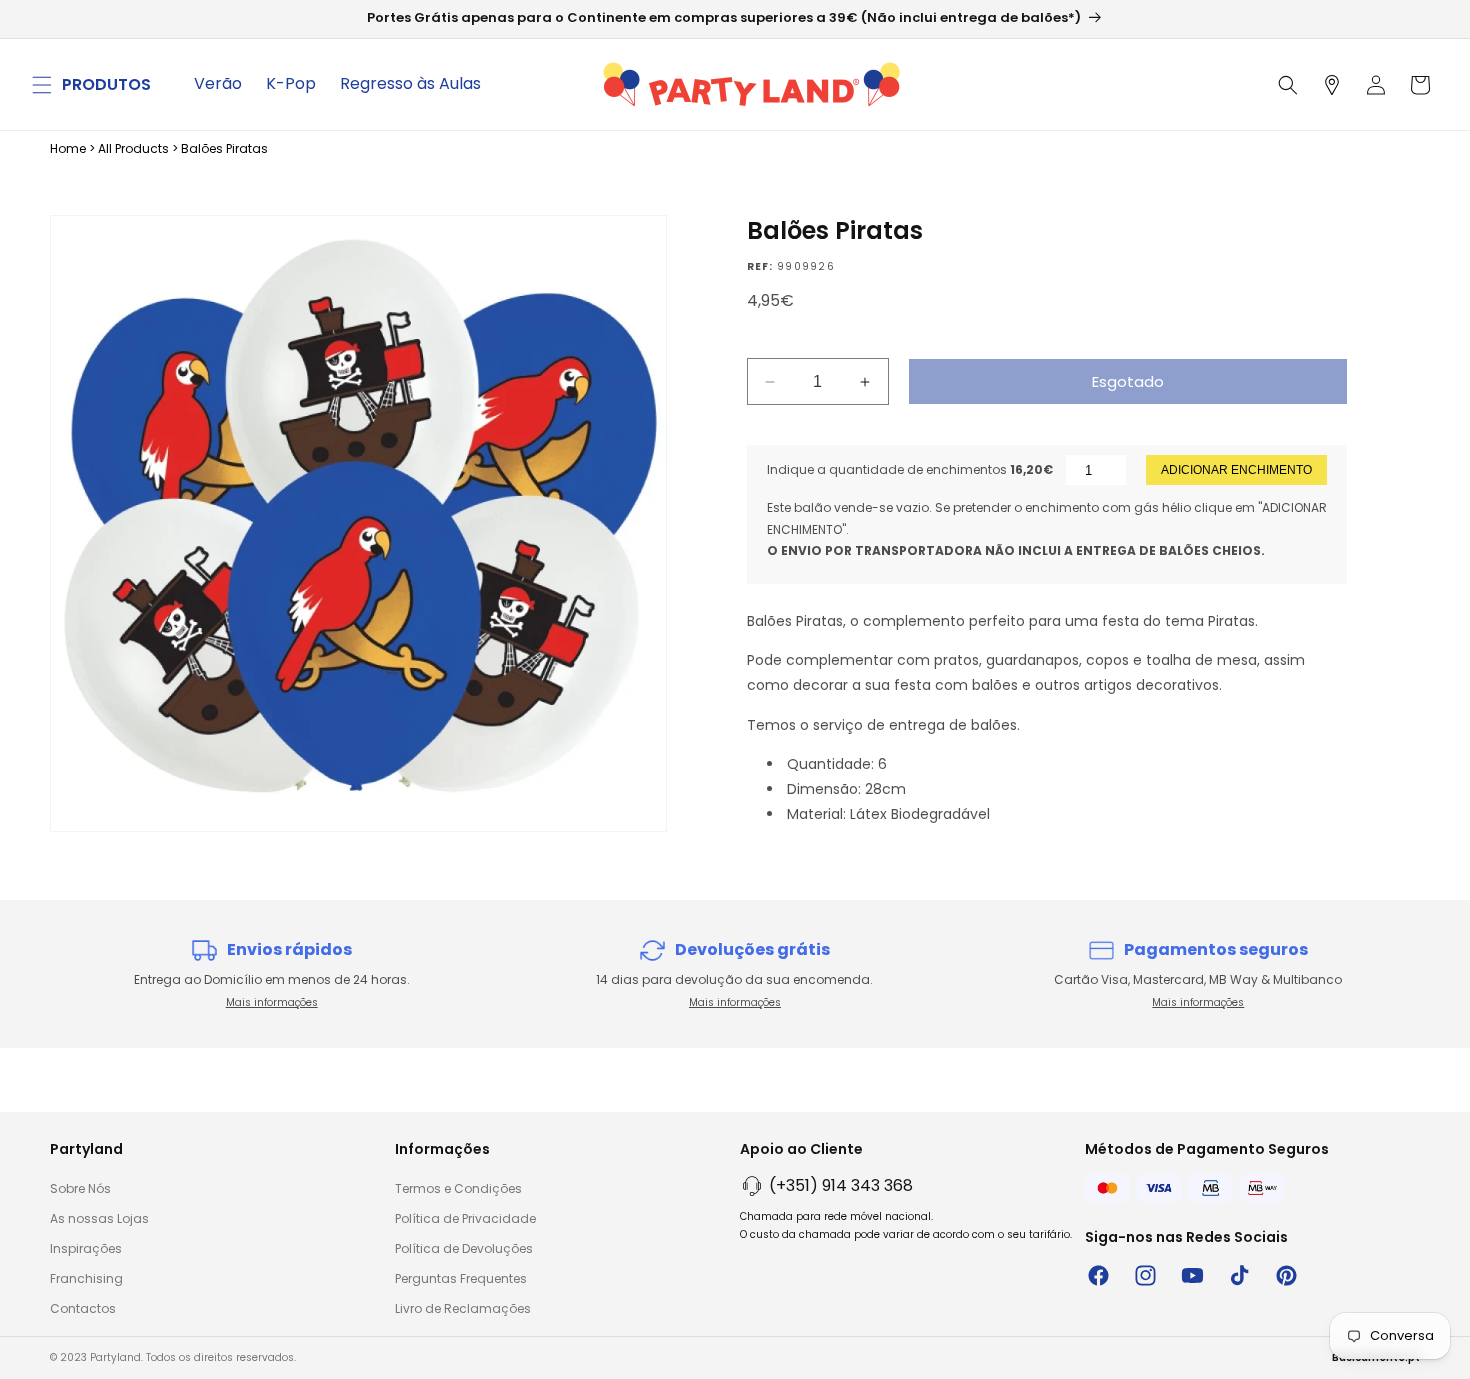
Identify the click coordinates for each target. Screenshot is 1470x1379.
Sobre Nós (80, 1188)
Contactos (83, 1308)
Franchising (86, 1278)
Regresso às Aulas (410, 83)
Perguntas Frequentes (461, 1278)
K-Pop (291, 83)
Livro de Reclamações (463, 1308)
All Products (133, 148)
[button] (42, 85)
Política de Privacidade (465, 1218)
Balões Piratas (224, 148)
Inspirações (86, 1248)
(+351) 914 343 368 (841, 1185)
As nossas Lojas (99, 1218)
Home (68, 148)
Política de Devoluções (464, 1248)
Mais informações (272, 1002)
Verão (218, 83)
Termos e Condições (458, 1188)
